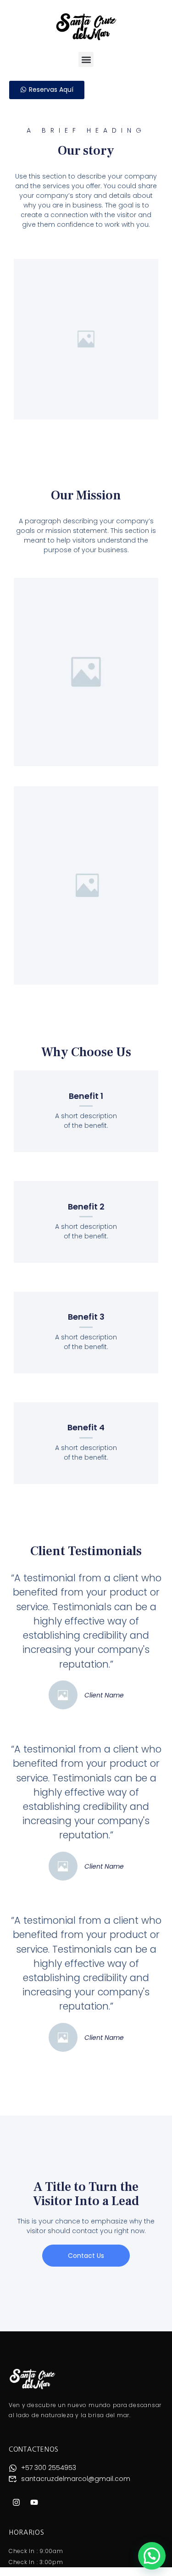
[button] (86, 59)
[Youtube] (34, 2502)
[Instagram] (17, 2502)
